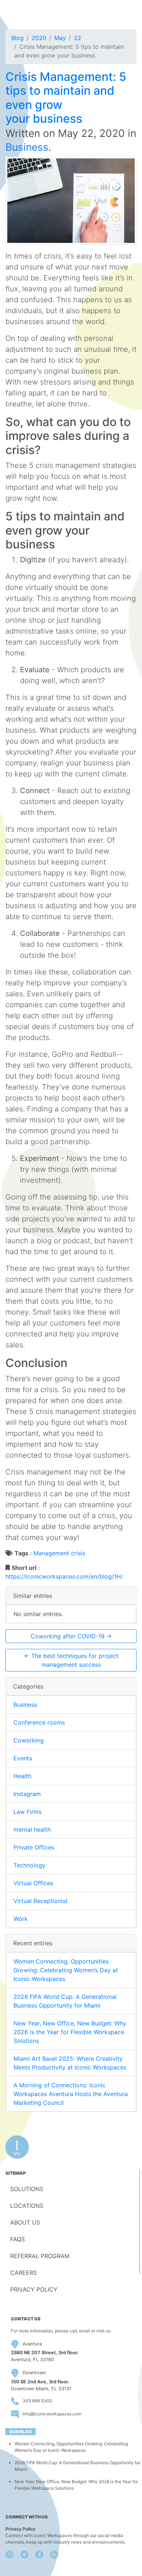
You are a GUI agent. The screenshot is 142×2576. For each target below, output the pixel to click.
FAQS (17, 2239)
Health (22, 1776)
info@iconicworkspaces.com (52, 2414)
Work (21, 1919)
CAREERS (23, 2273)
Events (23, 1758)
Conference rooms (39, 1722)
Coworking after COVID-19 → (71, 1636)
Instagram (27, 1794)
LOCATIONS (27, 2206)
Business (27, 147)
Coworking (29, 1740)
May (60, 38)
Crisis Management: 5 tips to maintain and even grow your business (66, 98)
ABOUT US (25, 2222)
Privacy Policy (20, 2529)
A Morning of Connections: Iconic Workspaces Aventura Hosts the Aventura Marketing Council (71, 2094)
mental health (32, 1829)
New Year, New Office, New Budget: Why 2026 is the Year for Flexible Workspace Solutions (70, 2032)
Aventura (32, 2344)
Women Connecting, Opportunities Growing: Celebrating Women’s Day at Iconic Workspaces (66, 1970)
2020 (39, 38)
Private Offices (34, 1847)
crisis (78, 1553)
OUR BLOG (21, 2432)
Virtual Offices (33, 1883)
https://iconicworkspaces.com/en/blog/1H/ (64, 1576)
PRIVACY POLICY (34, 2289)
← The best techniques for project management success (71, 1660)
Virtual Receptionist (41, 1901)
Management (51, 1553)
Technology (29, 1865)
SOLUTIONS (27, 2189)
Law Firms (27, 1812)
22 (78, 38)
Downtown (34, 2373)
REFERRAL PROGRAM (40, 2256)
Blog (17, 38)
